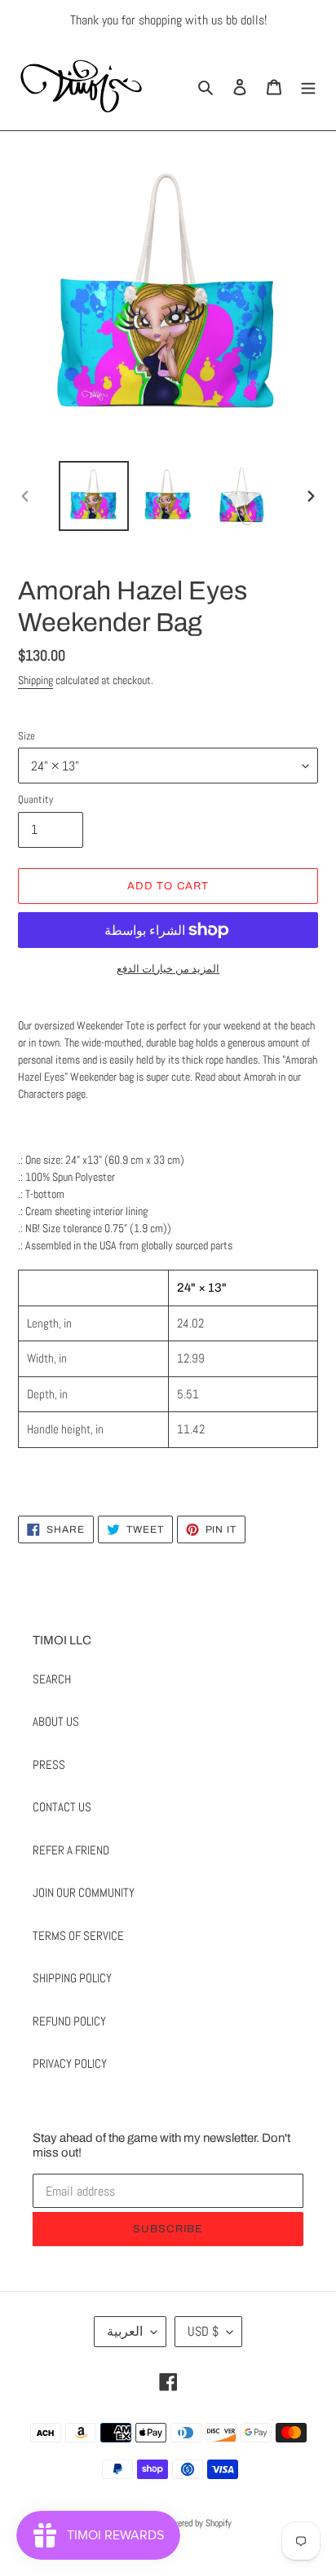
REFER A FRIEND (71, 1850)
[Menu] (308, 86)
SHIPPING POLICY (72, 1978)
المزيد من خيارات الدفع (168, 969)
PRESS (49, 1764)
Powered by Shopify (197, 2523)
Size (27, 736)
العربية (125, 2331)
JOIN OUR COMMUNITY (84, 1892)
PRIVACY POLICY (70, 2063)
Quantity (35, 799)
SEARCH (52, 1679)
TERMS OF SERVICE (78, 1935)
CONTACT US (62, 1807)
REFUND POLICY (69, 2021)
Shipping (35, 680)
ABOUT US (56, 1721)
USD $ (203, 2331)
